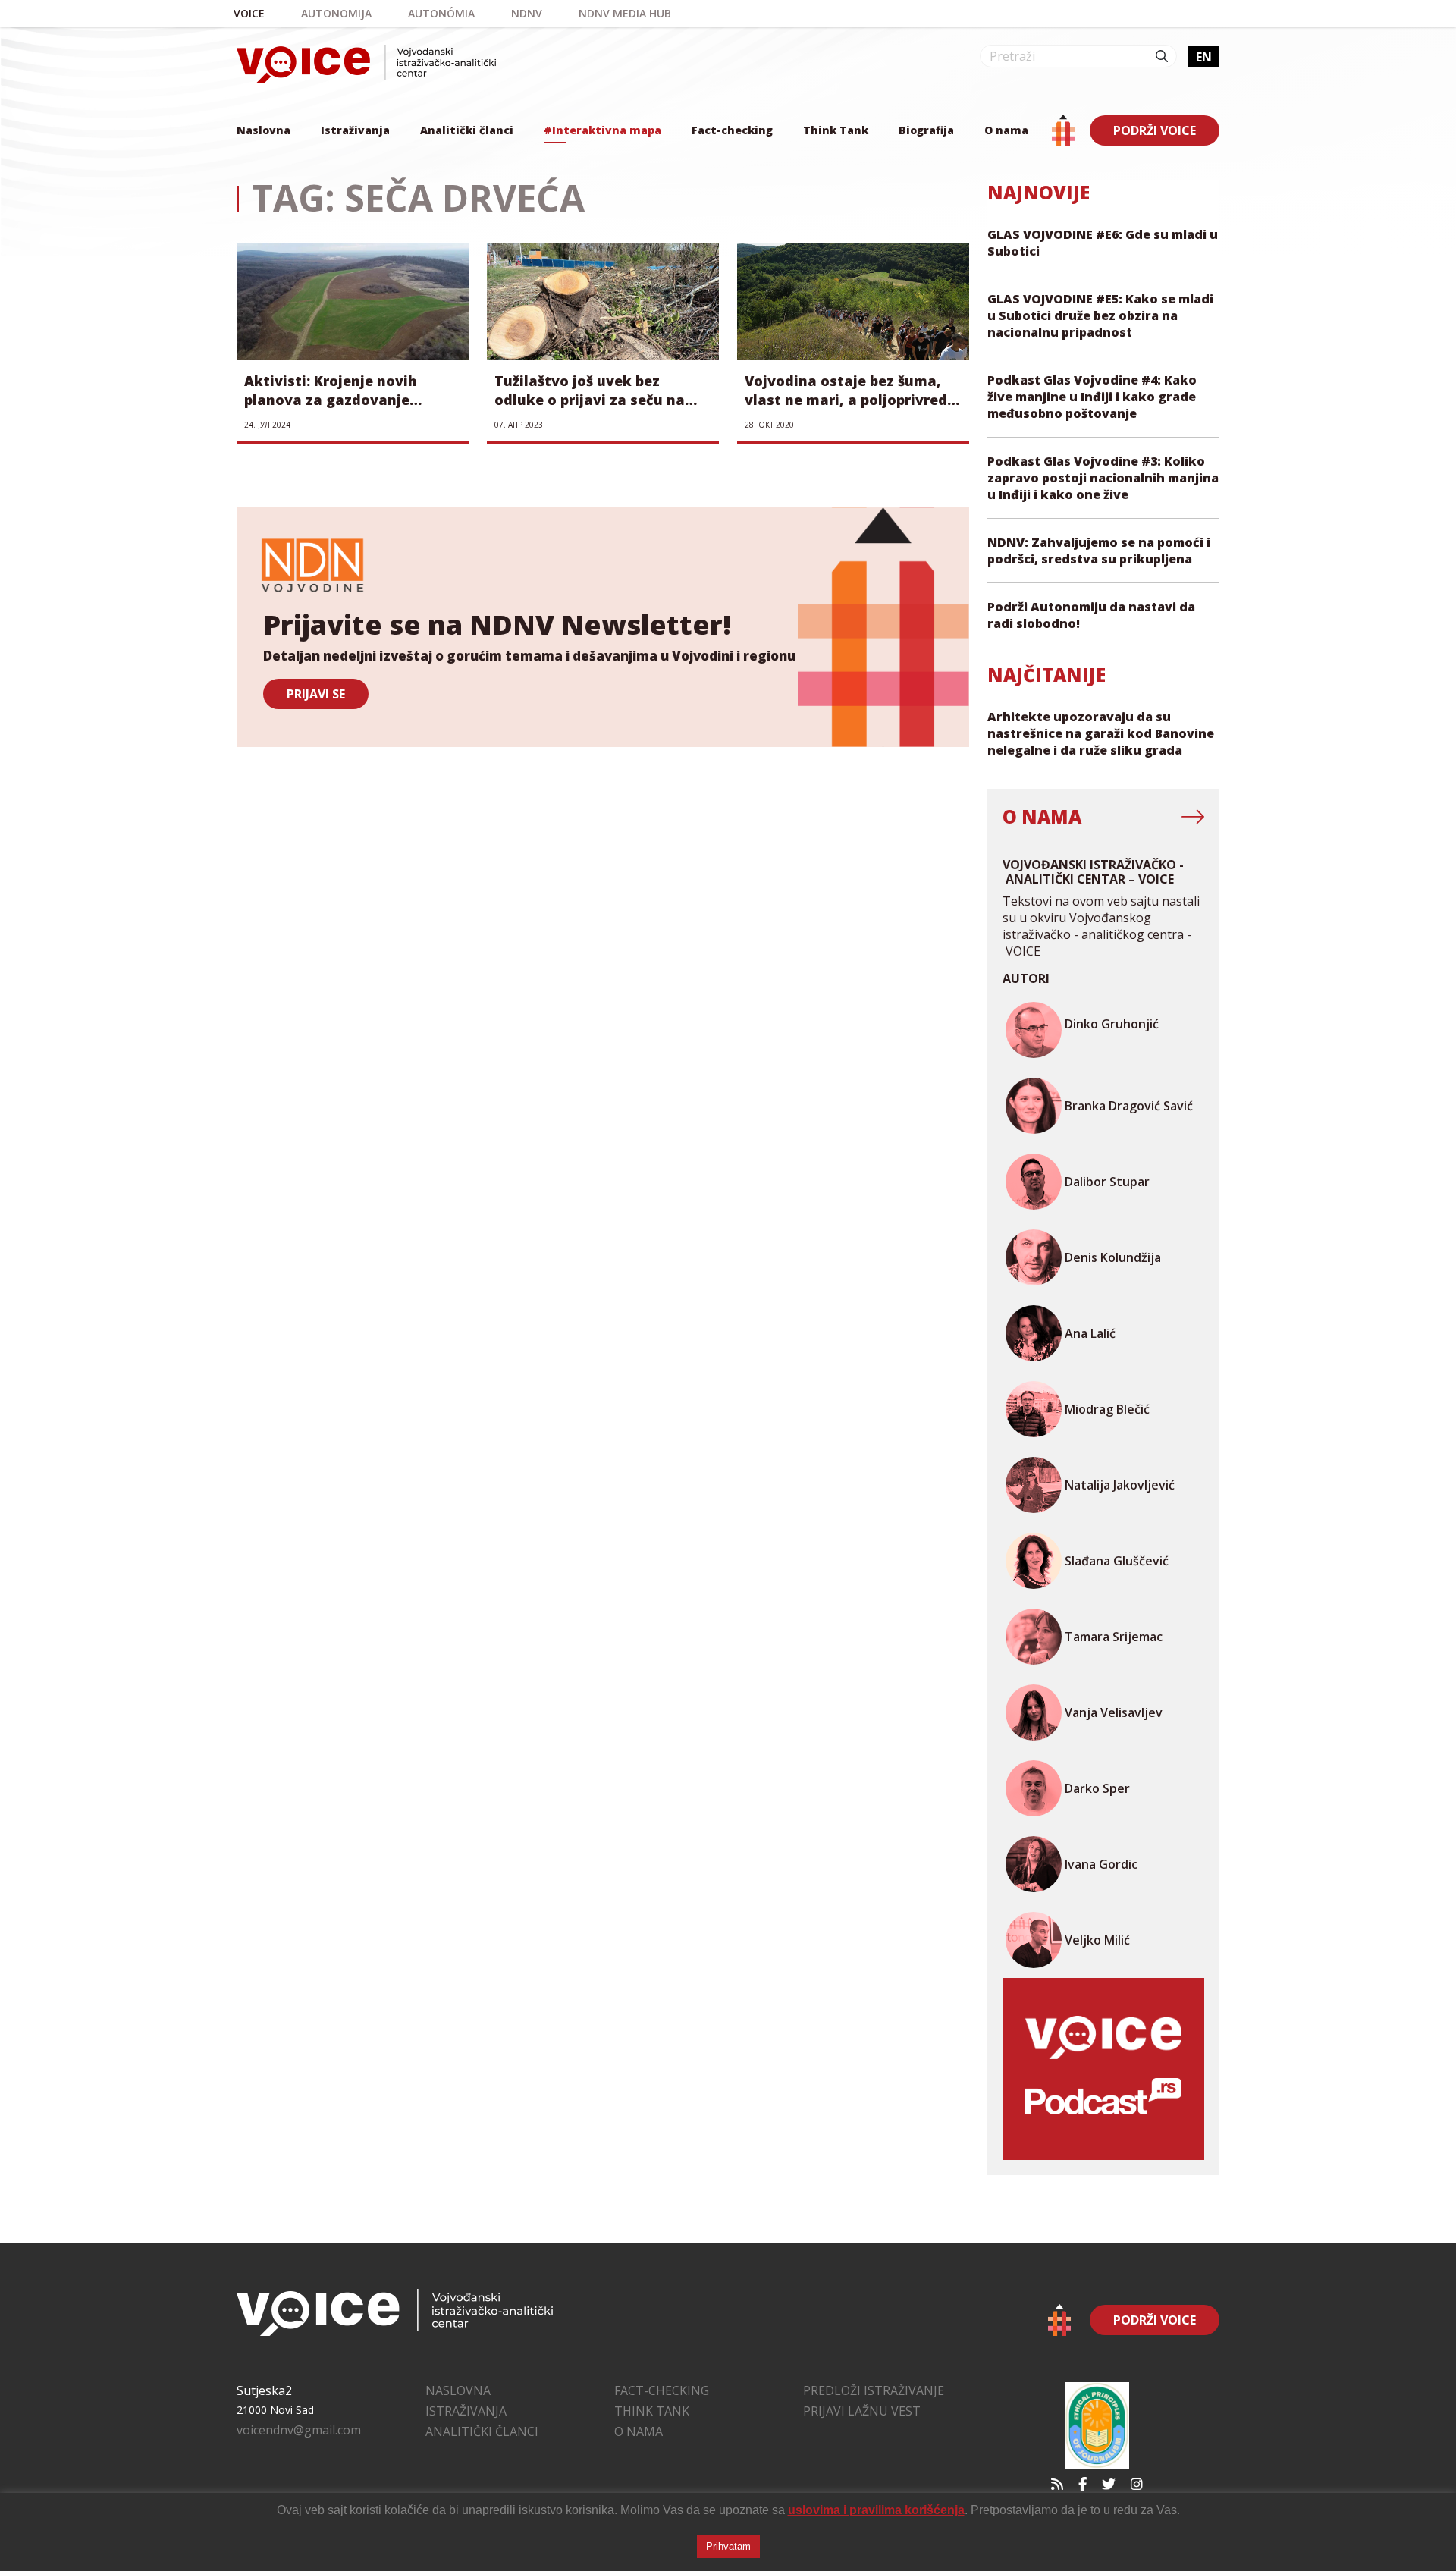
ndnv (527, 13)
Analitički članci (467, 130)
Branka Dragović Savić (1129, 1106)
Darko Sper (1097, 1788)
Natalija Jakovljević (1120, 1485)
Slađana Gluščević (1117, 1561)
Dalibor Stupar (1107, 1182)
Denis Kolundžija (1113, 1257)
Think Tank (836, 130)
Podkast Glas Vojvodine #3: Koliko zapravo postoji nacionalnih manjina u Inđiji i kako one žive (1103, 478)
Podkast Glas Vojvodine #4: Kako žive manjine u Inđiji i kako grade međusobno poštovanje (1092, 397)
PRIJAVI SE (316, 694)
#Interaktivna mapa (602, 130)
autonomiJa (336, 13)
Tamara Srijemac (1114, 1637)
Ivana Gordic (1101, 1864)
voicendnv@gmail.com (299, 2430)
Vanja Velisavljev (1114, 1712)
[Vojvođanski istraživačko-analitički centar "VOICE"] (366, 64)
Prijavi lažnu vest (862, 2411)
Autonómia (441, 13)
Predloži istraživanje (874, 2390)
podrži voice (1155, 130)
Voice (249, 13)
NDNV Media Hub (625, 13)
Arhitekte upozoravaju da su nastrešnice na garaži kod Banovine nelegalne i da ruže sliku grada (1101, 733)
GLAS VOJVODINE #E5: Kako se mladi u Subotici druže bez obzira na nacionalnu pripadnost (1100, 315)
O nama (1006, 130)
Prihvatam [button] (728, 2546)
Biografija (926, 130)
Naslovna (264, 130)
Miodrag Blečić (1107, 1409)
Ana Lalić (1090, 1333)
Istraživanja (355, 130)
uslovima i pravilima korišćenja (876, 2510)
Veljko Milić (1097, 1940)
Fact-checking (732, 130)
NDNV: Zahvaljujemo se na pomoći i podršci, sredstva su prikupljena (1099, 551)
